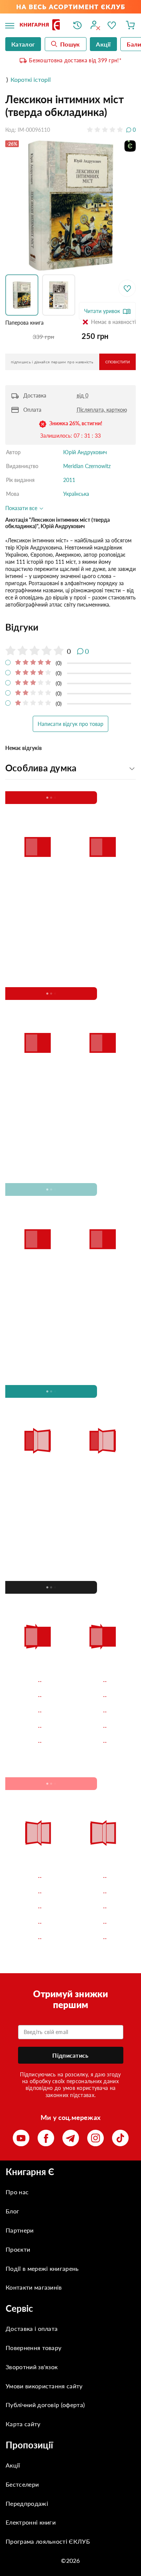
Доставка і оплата (32, 2328)
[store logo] (41, 25)
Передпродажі (27, 2503)
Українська (76, 494)
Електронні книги (31, 2522)
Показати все (22, 508)
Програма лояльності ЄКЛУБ (48, 2541)
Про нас (17, 2192)
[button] (24, 295)
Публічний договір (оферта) (45, 2405)
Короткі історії (31, 79)
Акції (13, 2465)
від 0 (83, 395)
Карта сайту (23, 2424)
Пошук (70, 44)
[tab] (70, 627)
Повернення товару (33, 2348)
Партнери (20, 2230)
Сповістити (117, 362)
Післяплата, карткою (102, 410)
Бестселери (22, 2484)
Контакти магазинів (34, 2287)
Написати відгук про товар (70, 724)
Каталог (23, 44)
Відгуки (22, 627)
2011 (69, 480)
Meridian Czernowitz (87, 466)
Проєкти (18, 2249)
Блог (12, 2211)
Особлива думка (41, 768)
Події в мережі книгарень (42, 2268)
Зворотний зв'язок (32, 2367)
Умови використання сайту (44, 2386)
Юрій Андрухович (85, 452)
